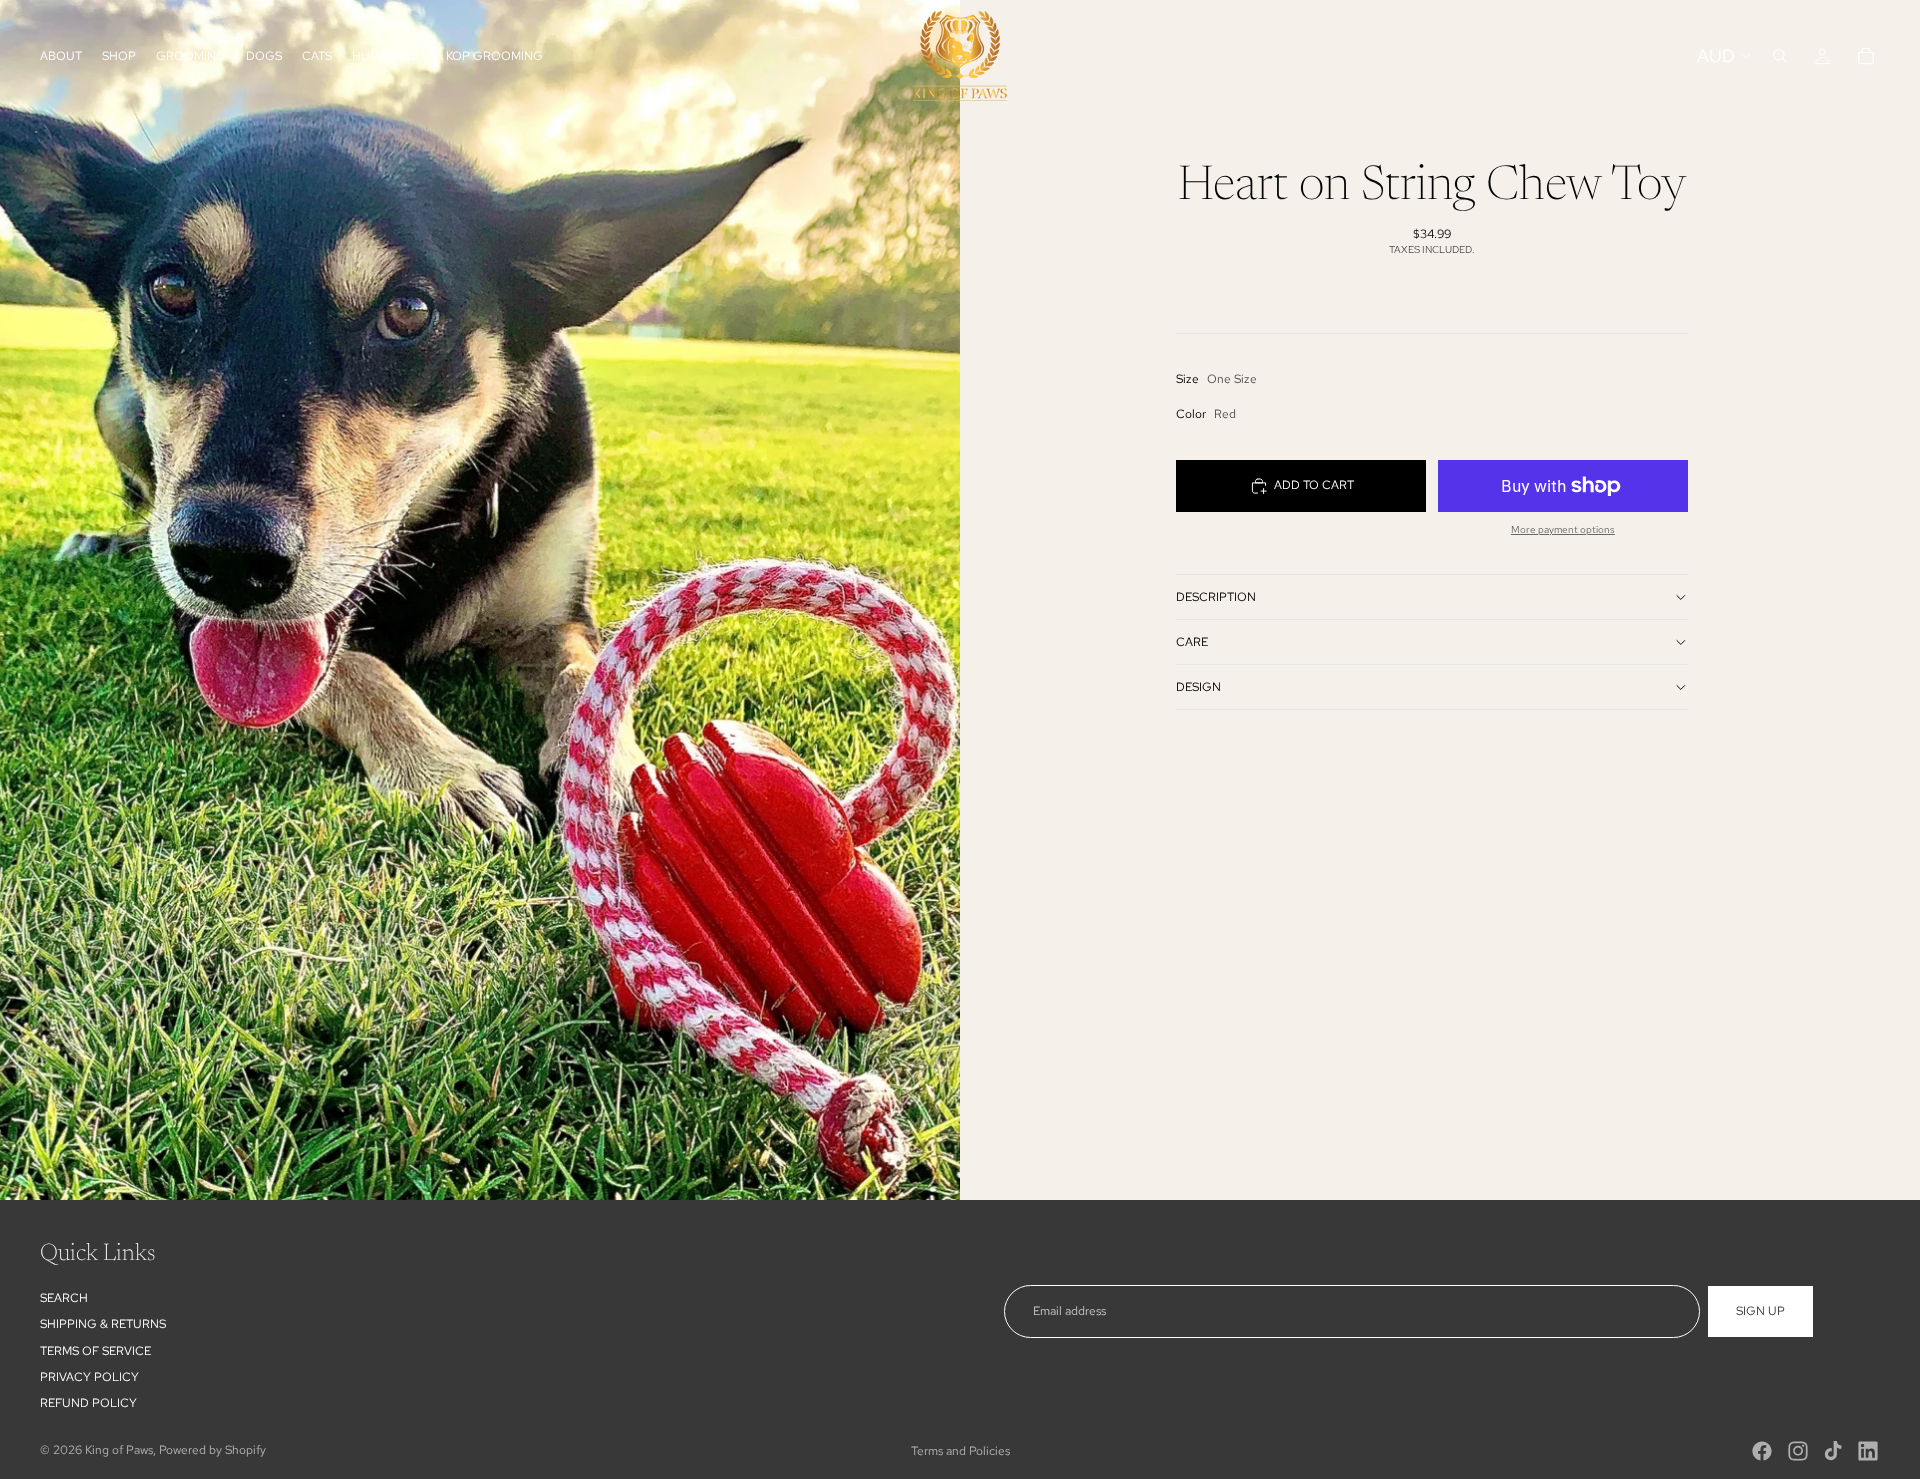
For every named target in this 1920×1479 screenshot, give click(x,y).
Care (1192, 642)
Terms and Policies (960, 1451)
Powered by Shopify (212, 1450)
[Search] (1780, 56)
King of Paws (119, 1450)
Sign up (1760, 1311)
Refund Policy (88, 1404)
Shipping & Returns (103, 1324)
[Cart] (1866, 56)
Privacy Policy (89, 1377)
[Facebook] (1762, 1451)
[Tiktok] (1833, 1451)
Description (1216, 597)
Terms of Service (95, 1351)
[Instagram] (1798, 1451)
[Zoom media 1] (480, 600)
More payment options (1563, 529)
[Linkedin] (1868, 1451)
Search (64, 1298)
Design (1198, 687)
